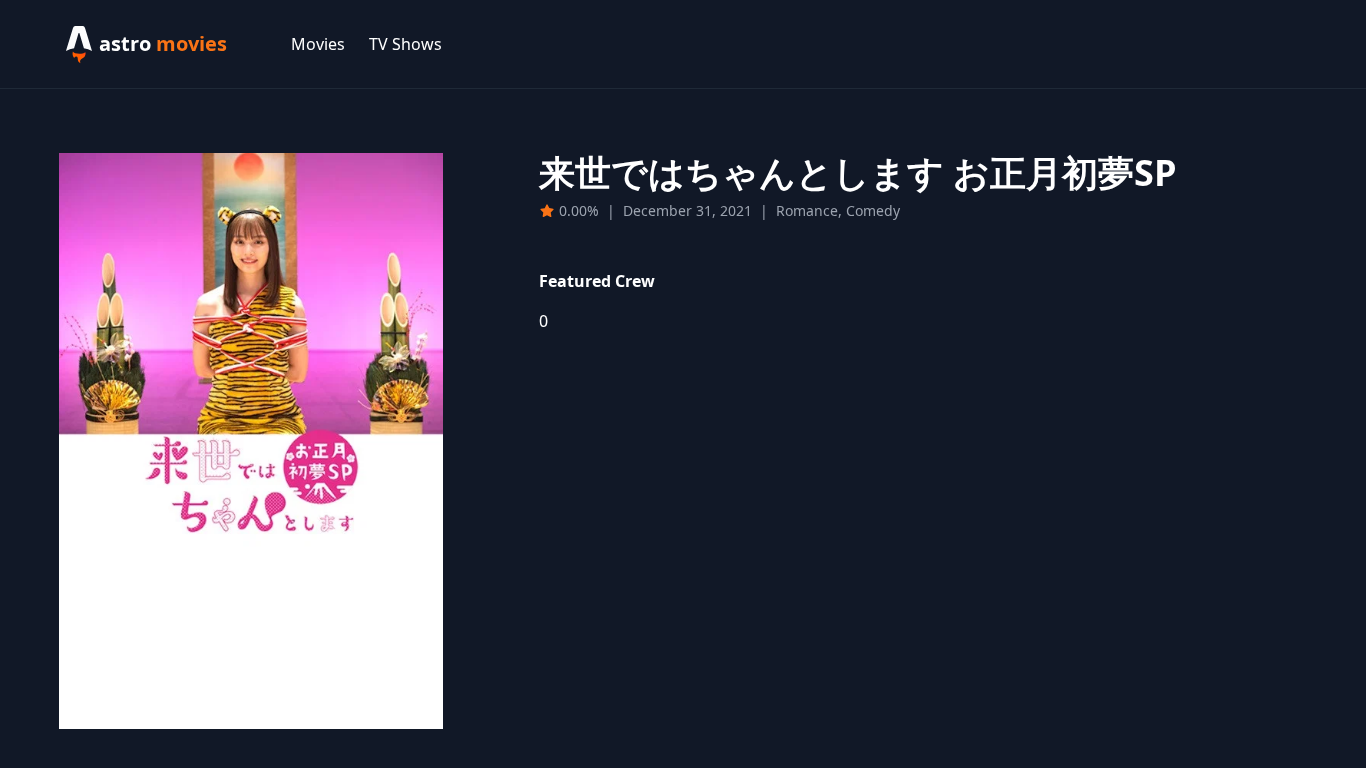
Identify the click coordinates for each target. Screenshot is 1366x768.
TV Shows (405, 44)
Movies (318, 44)
